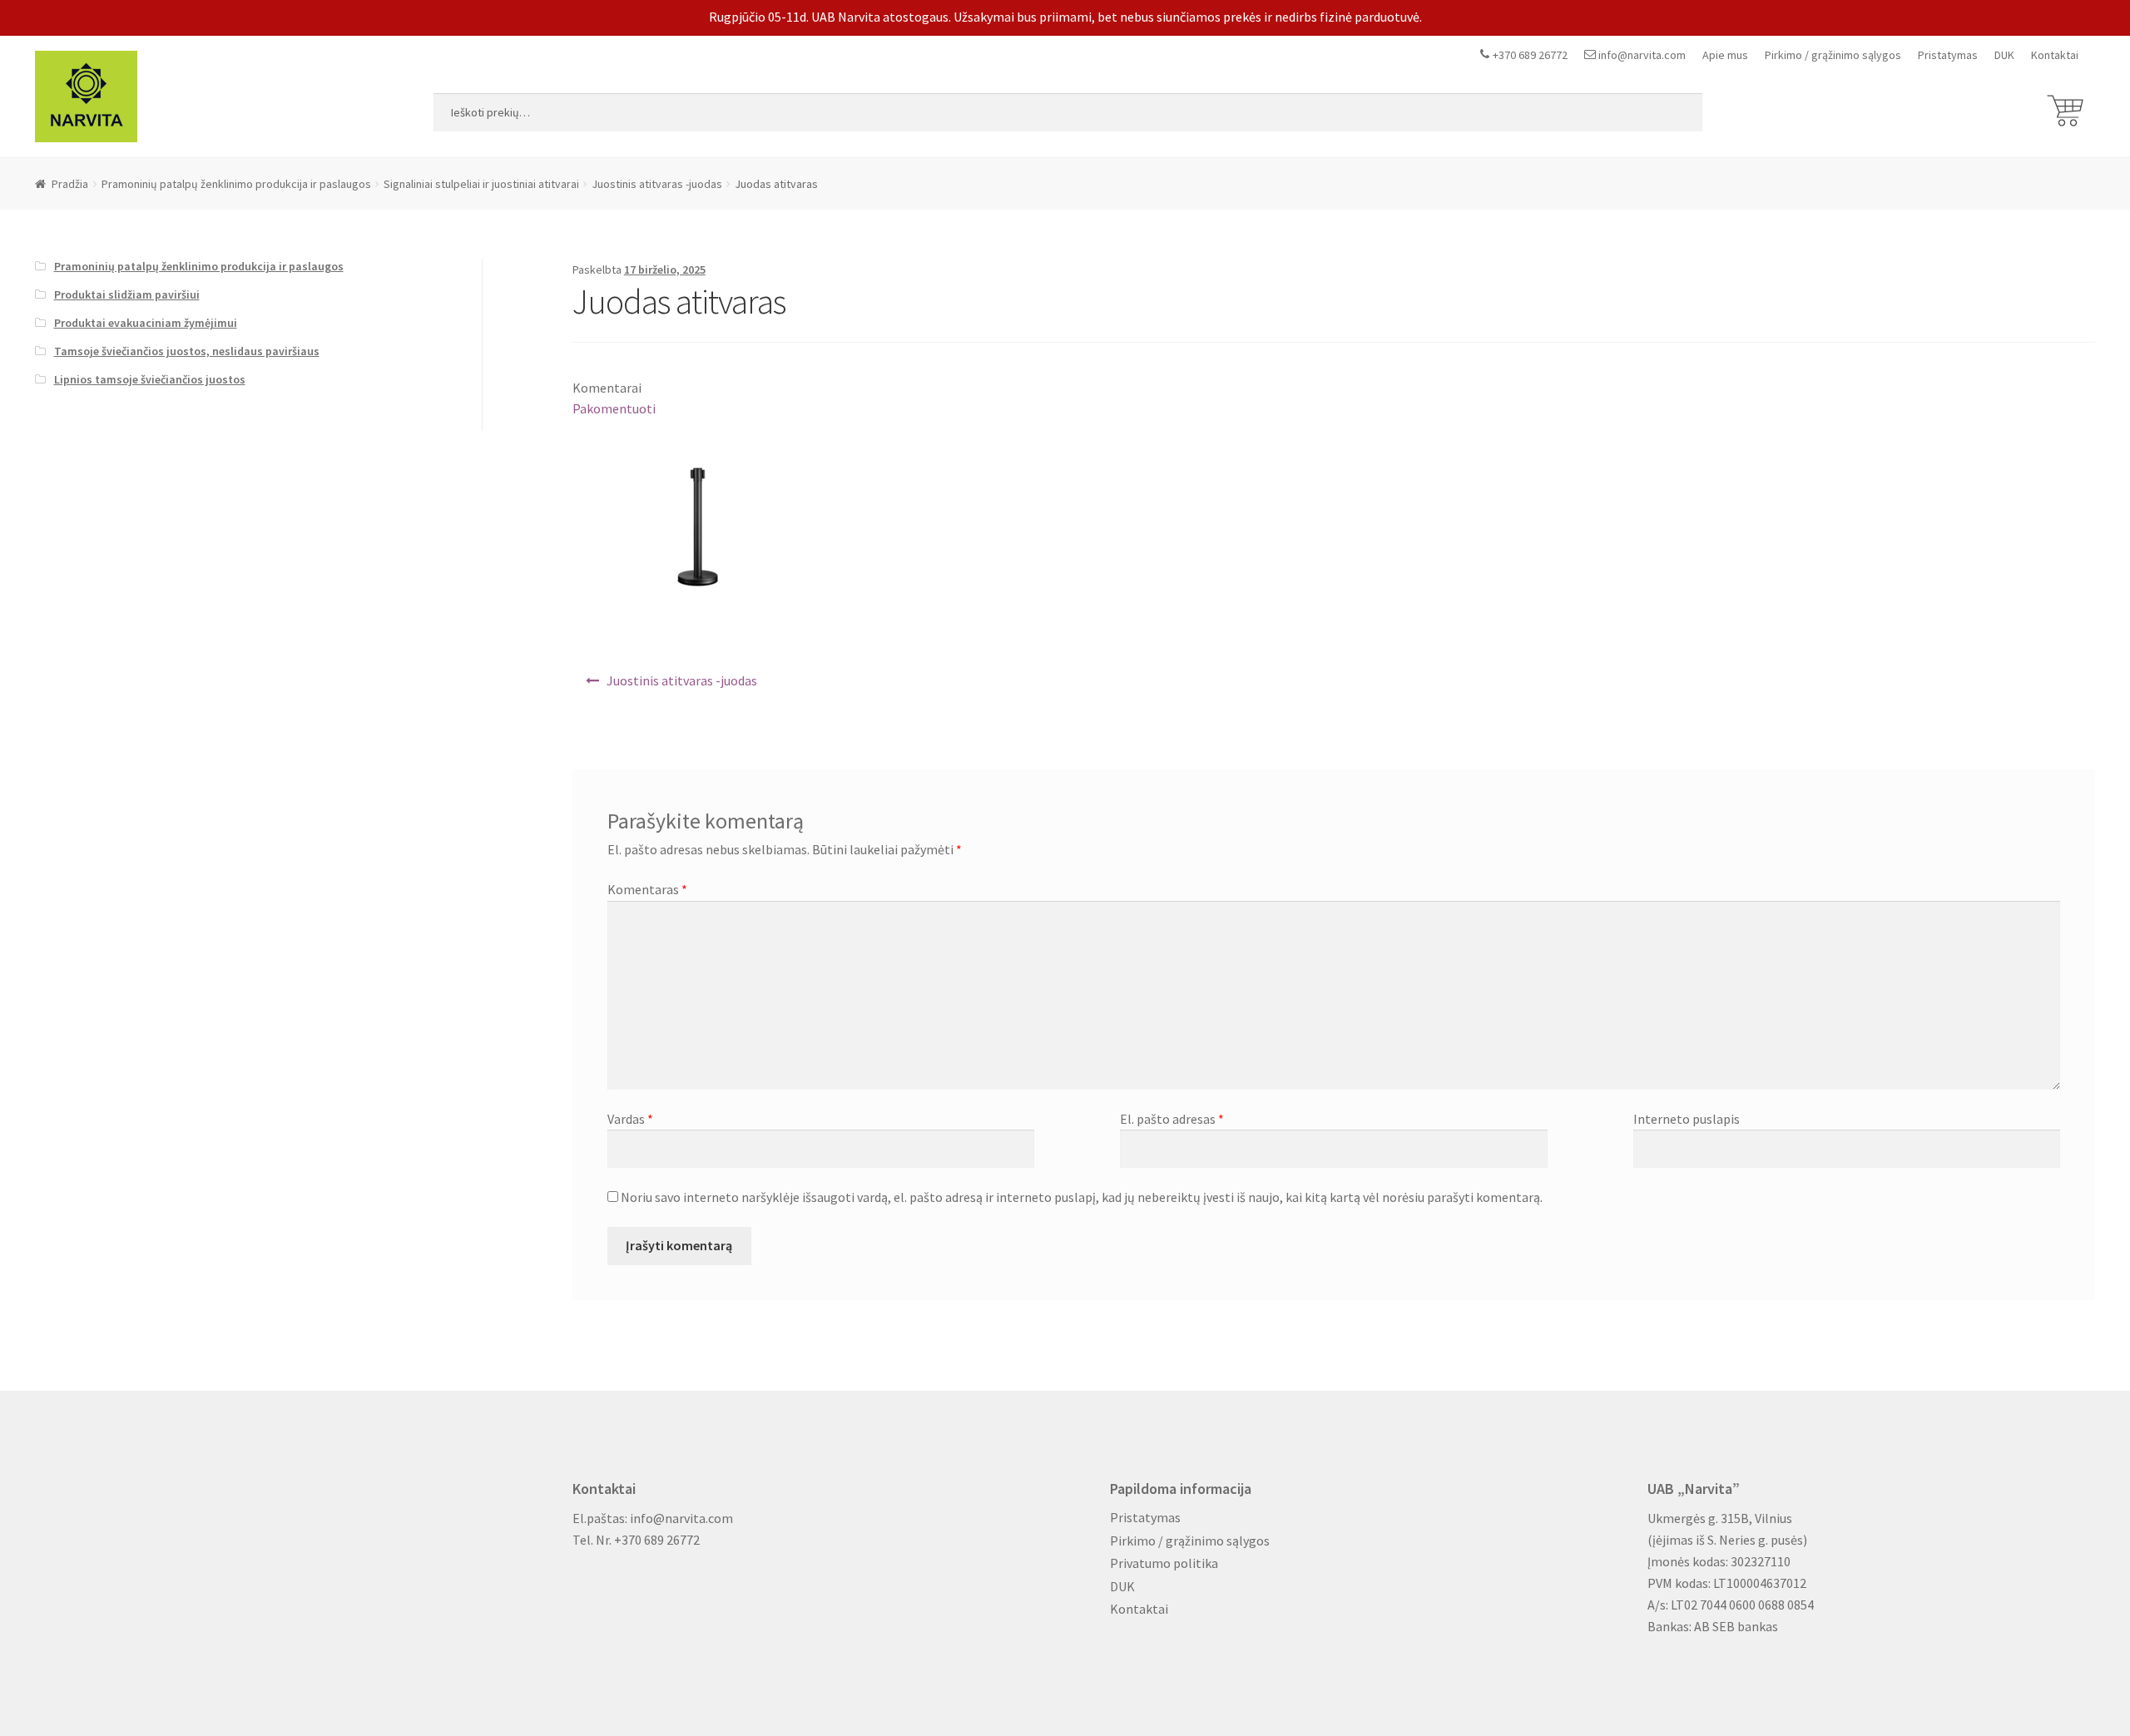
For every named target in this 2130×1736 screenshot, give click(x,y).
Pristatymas (1948, 55)
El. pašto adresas (1172, 1119)
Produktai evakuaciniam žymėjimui (146, 323)
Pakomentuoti (614, 408)
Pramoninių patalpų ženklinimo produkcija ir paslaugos (236, 184)
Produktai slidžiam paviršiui (127, 294)
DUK (2004, 55)
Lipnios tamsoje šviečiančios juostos (150, 379)
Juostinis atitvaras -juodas (657, 184)
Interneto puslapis (1687, 1119)
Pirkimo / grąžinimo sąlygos (1833, 55)
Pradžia (70, 184)
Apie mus (1725, 55)
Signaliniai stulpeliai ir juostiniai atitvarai (481, 184)
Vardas (630, 1119)
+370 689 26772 (1530, 55)
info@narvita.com (1642, 55)
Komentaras (647, 889)
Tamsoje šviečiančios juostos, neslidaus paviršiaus (187, 351)
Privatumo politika (1164, 1563)
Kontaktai (2055, 55)
